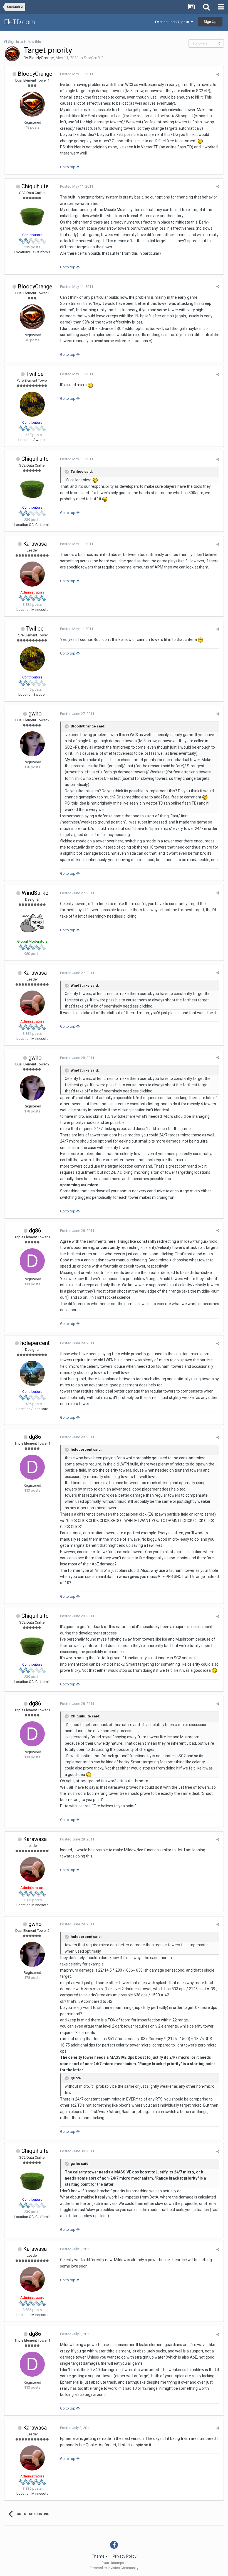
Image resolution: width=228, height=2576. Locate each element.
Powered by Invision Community (114, 2568)
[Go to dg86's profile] (32, 1261)
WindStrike (35, 893)
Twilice (35, 374)
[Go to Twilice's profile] (32, 404)
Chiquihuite (35, 186)
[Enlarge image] (200, 141)
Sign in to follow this (24, 42)
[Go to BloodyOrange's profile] (12, 54)
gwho (35, 714)
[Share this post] (218, 74)
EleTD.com (20, 22)
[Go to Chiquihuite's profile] (32, 217)
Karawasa (35, 544)
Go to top (68, 167)
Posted (77, 74)
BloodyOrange (41, 58)
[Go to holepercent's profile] (32, 1373)
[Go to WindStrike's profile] (32, 923)
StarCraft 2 (94, 58)
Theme (99, 2556)
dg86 (35, 1231)
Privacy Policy (125, 2556)
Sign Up (210, 22)
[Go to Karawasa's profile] (32, 574)
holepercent (35, 1343)
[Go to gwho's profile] (32, 744)
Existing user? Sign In (173, 22)
